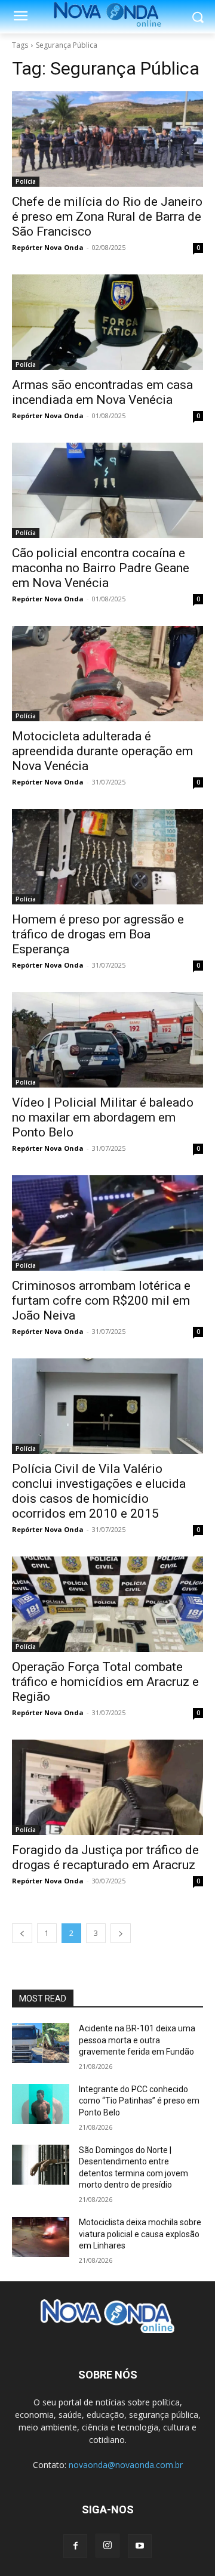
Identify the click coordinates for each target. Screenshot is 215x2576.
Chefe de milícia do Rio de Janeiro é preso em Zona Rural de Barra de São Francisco (107, 217)
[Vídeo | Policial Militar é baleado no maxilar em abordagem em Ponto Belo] (107, 1040)
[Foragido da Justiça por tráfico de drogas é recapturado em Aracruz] (107, 1787)
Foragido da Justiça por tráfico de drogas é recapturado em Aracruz (105, 1857)
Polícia (26, 181)
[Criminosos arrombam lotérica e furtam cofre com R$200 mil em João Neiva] (107, 1223)
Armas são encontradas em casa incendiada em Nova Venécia (102, 392)
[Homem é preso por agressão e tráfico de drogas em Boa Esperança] (107, 857)
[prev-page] (22, 1933)
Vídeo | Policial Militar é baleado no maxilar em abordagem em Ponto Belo (103, 1117)
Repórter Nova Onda (48, 247)
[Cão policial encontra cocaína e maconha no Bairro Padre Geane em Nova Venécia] (107, 490)
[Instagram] (107, 2546)
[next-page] (121, 1933)
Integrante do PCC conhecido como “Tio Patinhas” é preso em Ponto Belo (139, 2101)
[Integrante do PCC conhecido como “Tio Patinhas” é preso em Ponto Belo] (41, 2104)
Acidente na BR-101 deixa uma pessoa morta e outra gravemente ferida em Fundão (137, 2040)
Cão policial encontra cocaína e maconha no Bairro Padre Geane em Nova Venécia (101, 568)
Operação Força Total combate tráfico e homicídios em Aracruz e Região (105, 1682)
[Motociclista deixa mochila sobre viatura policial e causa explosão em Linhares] (41, 2237)
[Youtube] (140, 2546)
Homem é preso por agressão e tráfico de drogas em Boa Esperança (98, 934)
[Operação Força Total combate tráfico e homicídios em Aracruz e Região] (107, 1604)
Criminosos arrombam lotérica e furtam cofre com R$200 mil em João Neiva (101, 1301)
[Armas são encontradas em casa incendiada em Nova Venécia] (107, 322)
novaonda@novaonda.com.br (126, 2465)
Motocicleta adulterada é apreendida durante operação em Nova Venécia (102, 751)
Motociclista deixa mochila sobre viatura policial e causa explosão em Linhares (140, 2234)
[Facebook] (75, 2546)
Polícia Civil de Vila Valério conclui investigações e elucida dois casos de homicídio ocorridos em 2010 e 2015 (99, 1491)
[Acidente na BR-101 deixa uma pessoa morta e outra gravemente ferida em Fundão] (41, 2043)
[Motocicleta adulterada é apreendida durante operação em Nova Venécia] (107, 674)
